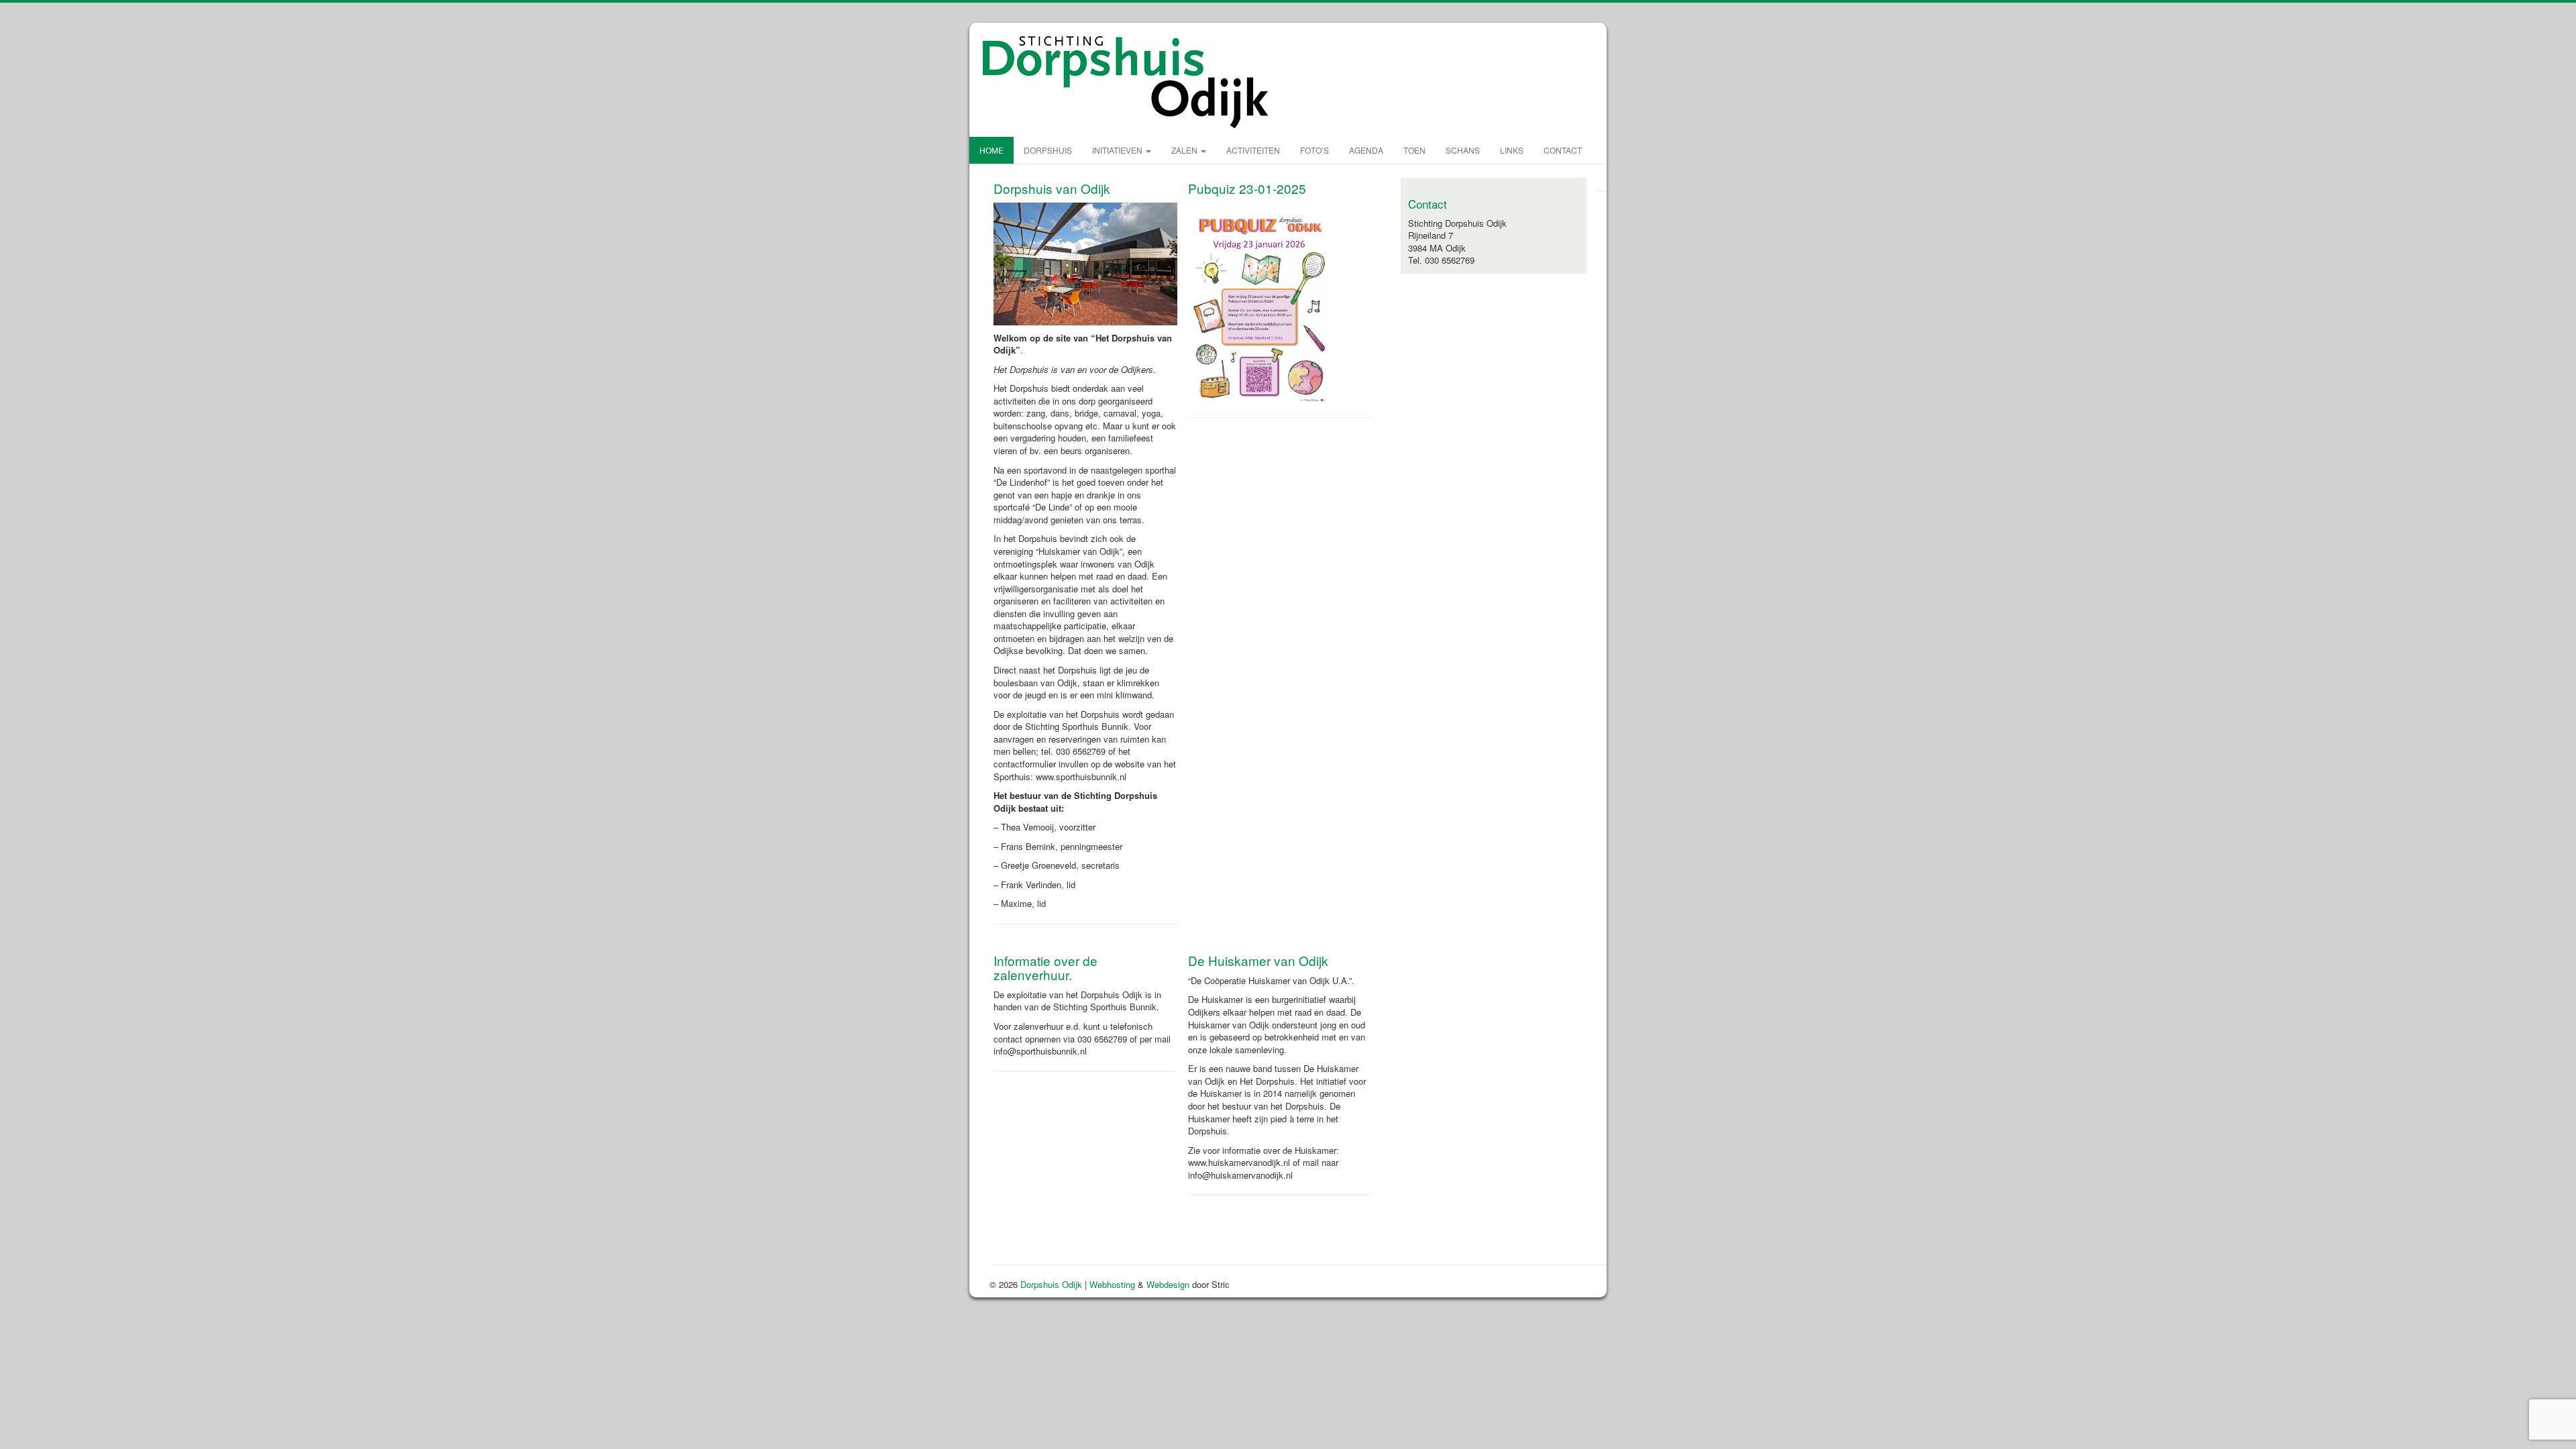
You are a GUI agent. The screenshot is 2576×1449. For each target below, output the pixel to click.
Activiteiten (1253, 150)
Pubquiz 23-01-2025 (1247, 188)
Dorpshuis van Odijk (1052, 188)
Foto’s (1314, 150)
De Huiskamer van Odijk (1258, 960)
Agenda (1366, 150)
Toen (1414, 150)
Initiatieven (1118, 150)
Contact (1563, 150)
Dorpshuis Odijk (1051, 1284)
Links (1512, 150)
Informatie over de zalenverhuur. (1045, 967)
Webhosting (1112, 1284)
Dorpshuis (1048, 150)
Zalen (1185, 150)
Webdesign (1168, 1284)
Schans (1463, 150)
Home (991, 150)
